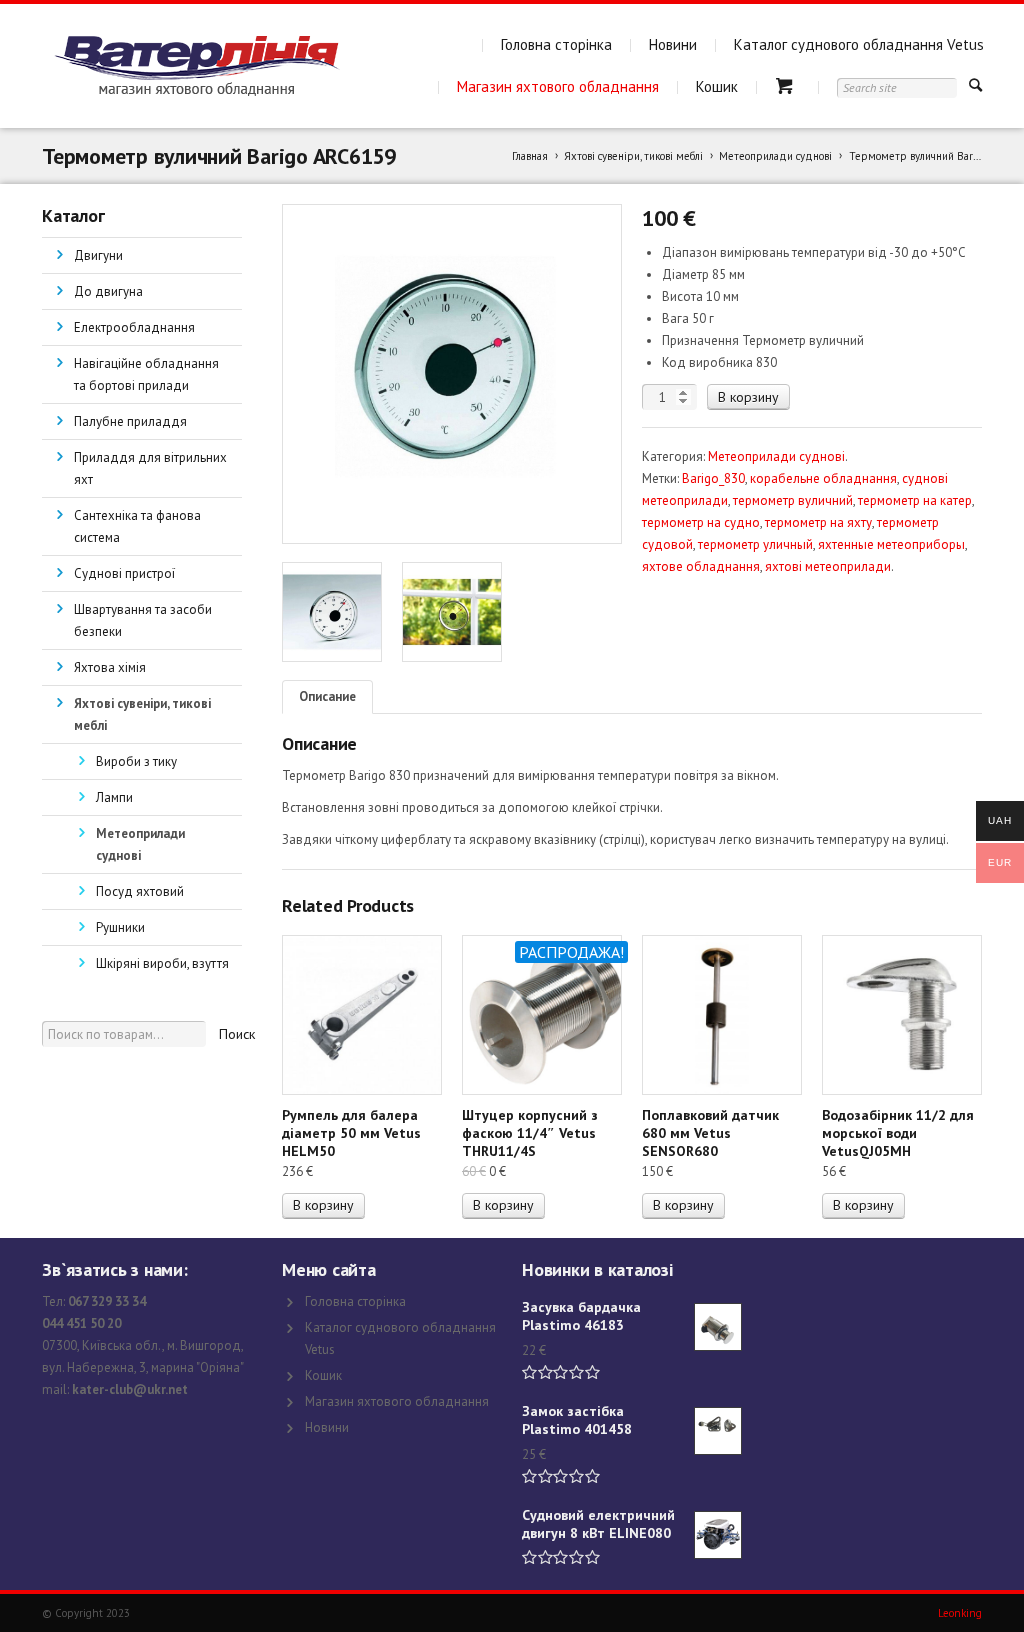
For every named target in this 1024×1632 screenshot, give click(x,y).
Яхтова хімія (110, 667)
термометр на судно (701, 522)
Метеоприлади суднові (775, 156)
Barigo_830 (713, 478)
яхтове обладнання (701, 566)
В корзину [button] (323, 1205)
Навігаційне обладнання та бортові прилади (146, 374)
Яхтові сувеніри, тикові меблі (633, 156)
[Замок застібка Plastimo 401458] (718, 1431)
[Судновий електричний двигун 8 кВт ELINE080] (718, 1535)
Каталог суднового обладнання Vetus (859, 44)
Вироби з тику (136, 761)
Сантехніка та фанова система (137, 526)
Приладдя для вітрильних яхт (150, 468)
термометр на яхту (818, 522)
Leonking (960, 1613)
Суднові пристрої (124, 573)
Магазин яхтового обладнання (558, 86)
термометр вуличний (793, 500)
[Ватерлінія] (196, 66)
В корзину (748, 397)
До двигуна (108, 291)
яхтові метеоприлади (828, 566)
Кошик (717, 86)
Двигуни (98, 255)
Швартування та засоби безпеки (143, 620)
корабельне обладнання (823, 478)
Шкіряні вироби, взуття (162, 963)
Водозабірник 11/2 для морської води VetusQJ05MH (898, 1133)
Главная (530, 156)
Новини (673, 44)
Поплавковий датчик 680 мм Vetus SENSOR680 (710, 1133)
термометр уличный (755, 544)
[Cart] (787, 86)
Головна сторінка (556, 44)
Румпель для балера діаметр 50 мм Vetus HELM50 (351, 1133)
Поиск (237, 1034)
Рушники (120, 927)
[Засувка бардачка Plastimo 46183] (718, 1327)
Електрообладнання (134, 327)
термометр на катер (915, 500)
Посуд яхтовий (140, 891)
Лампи (114, 797)
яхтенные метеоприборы (891, 544)
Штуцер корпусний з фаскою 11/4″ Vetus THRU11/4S (530, 1133)
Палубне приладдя (130, 421)
